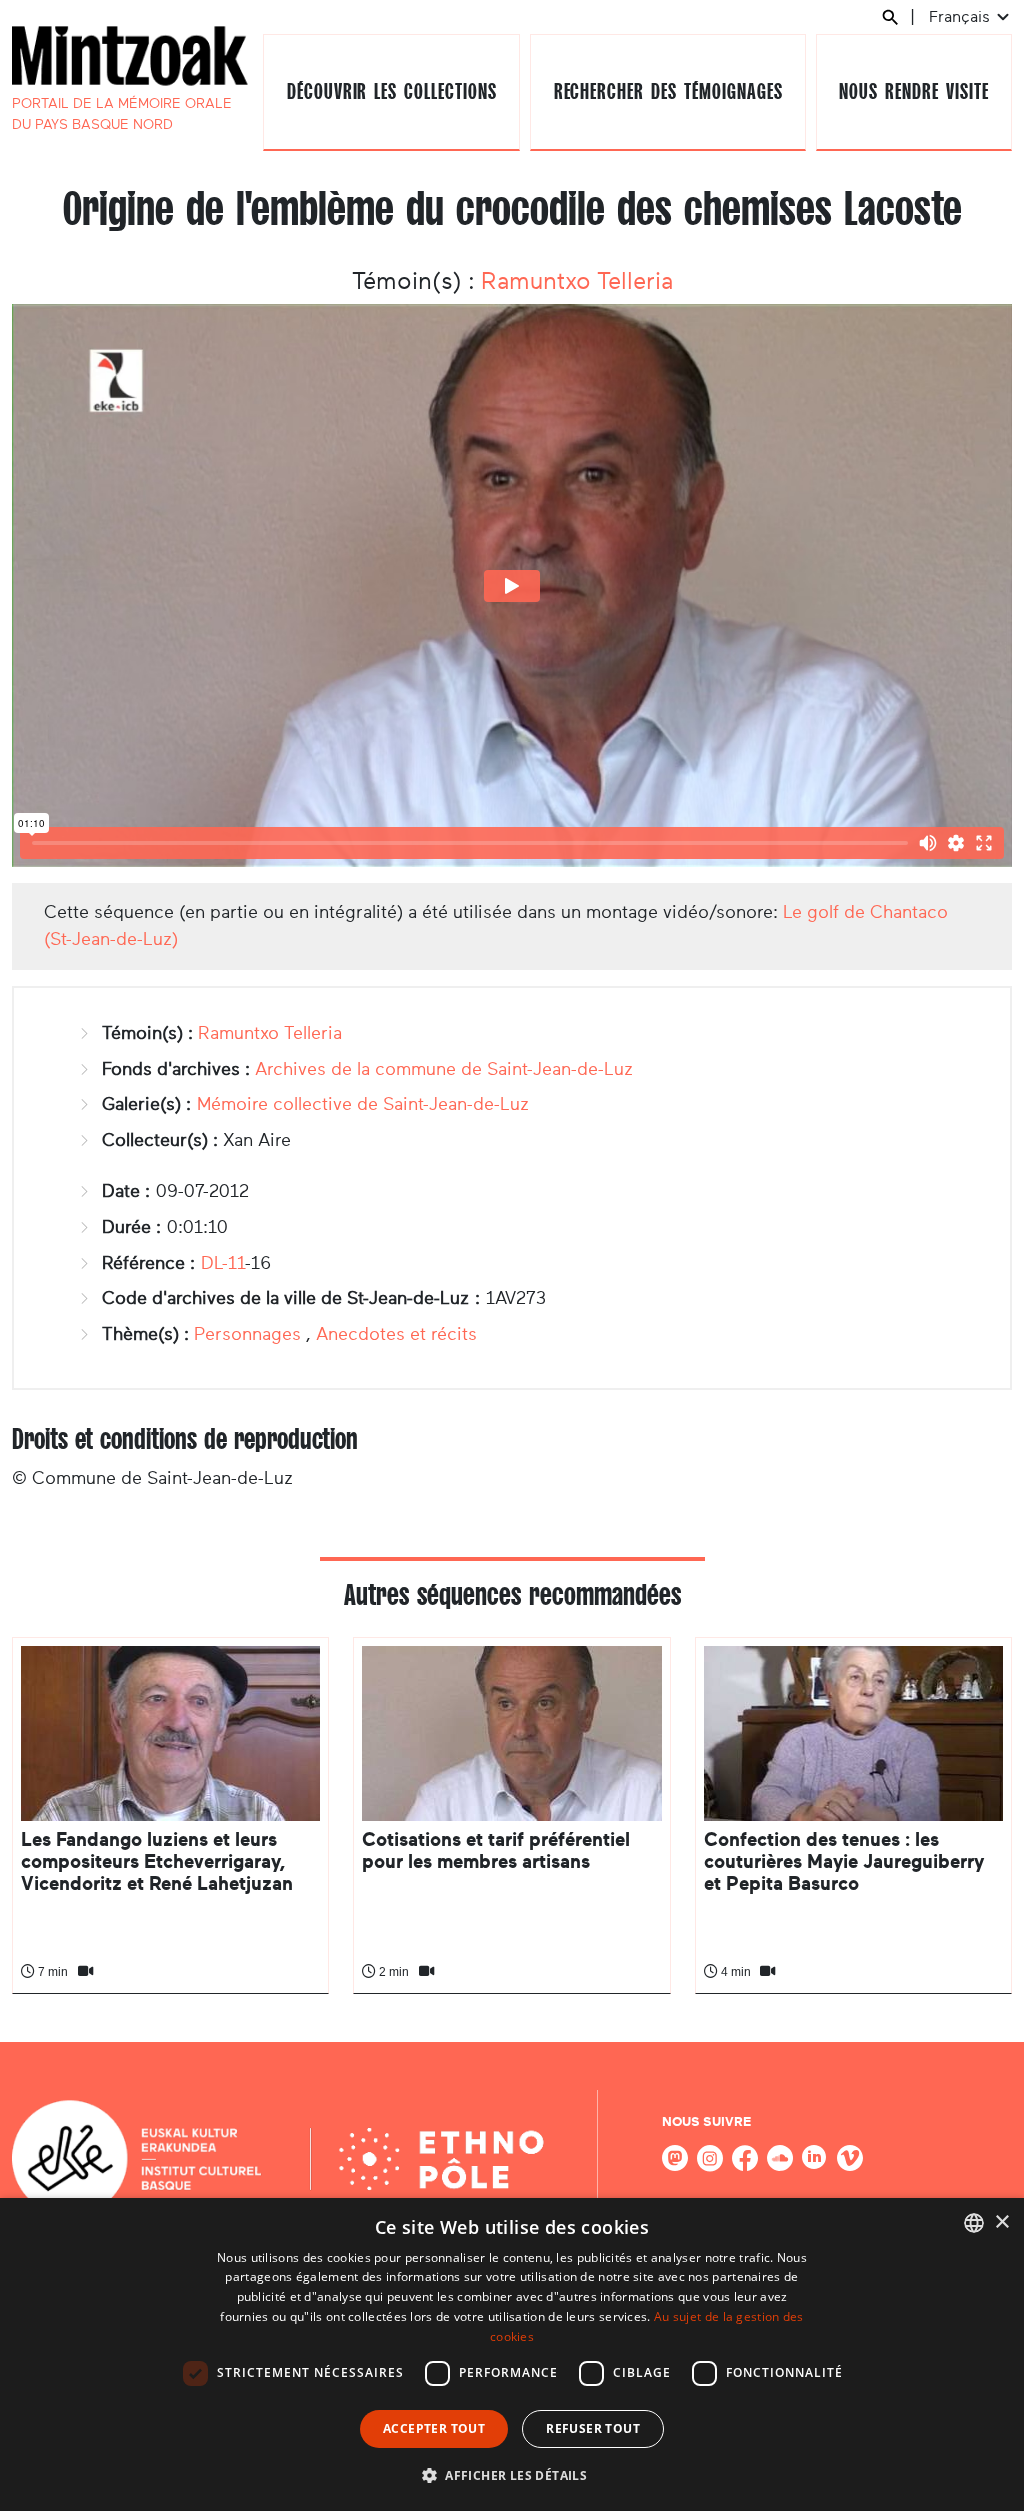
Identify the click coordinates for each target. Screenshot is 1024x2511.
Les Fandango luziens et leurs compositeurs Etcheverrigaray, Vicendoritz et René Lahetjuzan (157, 1862)
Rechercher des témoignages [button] (668, 91)
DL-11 (223, 1263)
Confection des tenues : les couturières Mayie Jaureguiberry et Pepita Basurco (844, 1862)
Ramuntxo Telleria (577, 281)
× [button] (1001, 2222)
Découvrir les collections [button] (392, 91)
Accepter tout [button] (434, 2428)
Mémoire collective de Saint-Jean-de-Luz (363, 1104)
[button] (512, 2475)
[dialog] (512, 2354)
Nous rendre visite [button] (913, 91)
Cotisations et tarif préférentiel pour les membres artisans (496, 1850)
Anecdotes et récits (396, 1334)
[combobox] (974, 2223)
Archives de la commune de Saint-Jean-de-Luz (444, 1069)
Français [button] (961, 16)
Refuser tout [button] (593, 2428)
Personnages (247, 1334)
